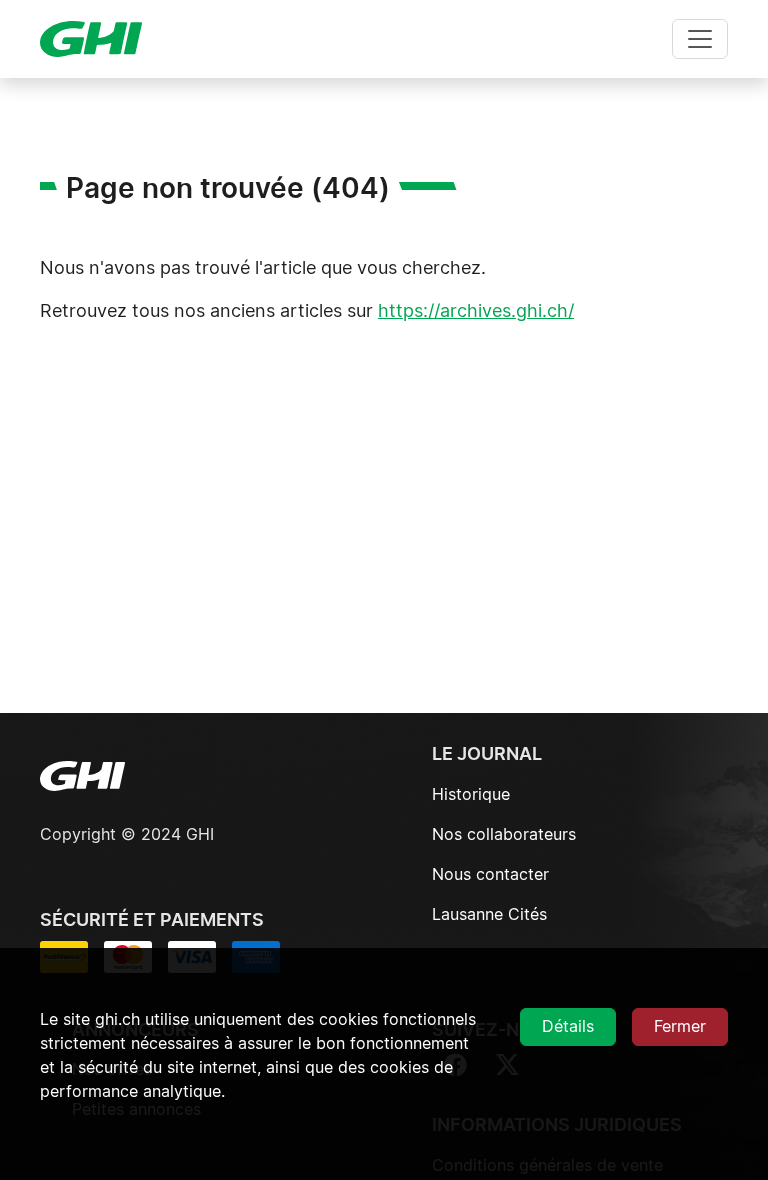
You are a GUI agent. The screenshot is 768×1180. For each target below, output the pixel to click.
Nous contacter (490, 875)
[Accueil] (99, 39)
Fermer (680, 1027)
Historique (471, 795)
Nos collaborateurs (504, 835)
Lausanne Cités (489, 915)
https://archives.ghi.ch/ (476, 312)
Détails (568, 1027)
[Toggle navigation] (700, 39)
